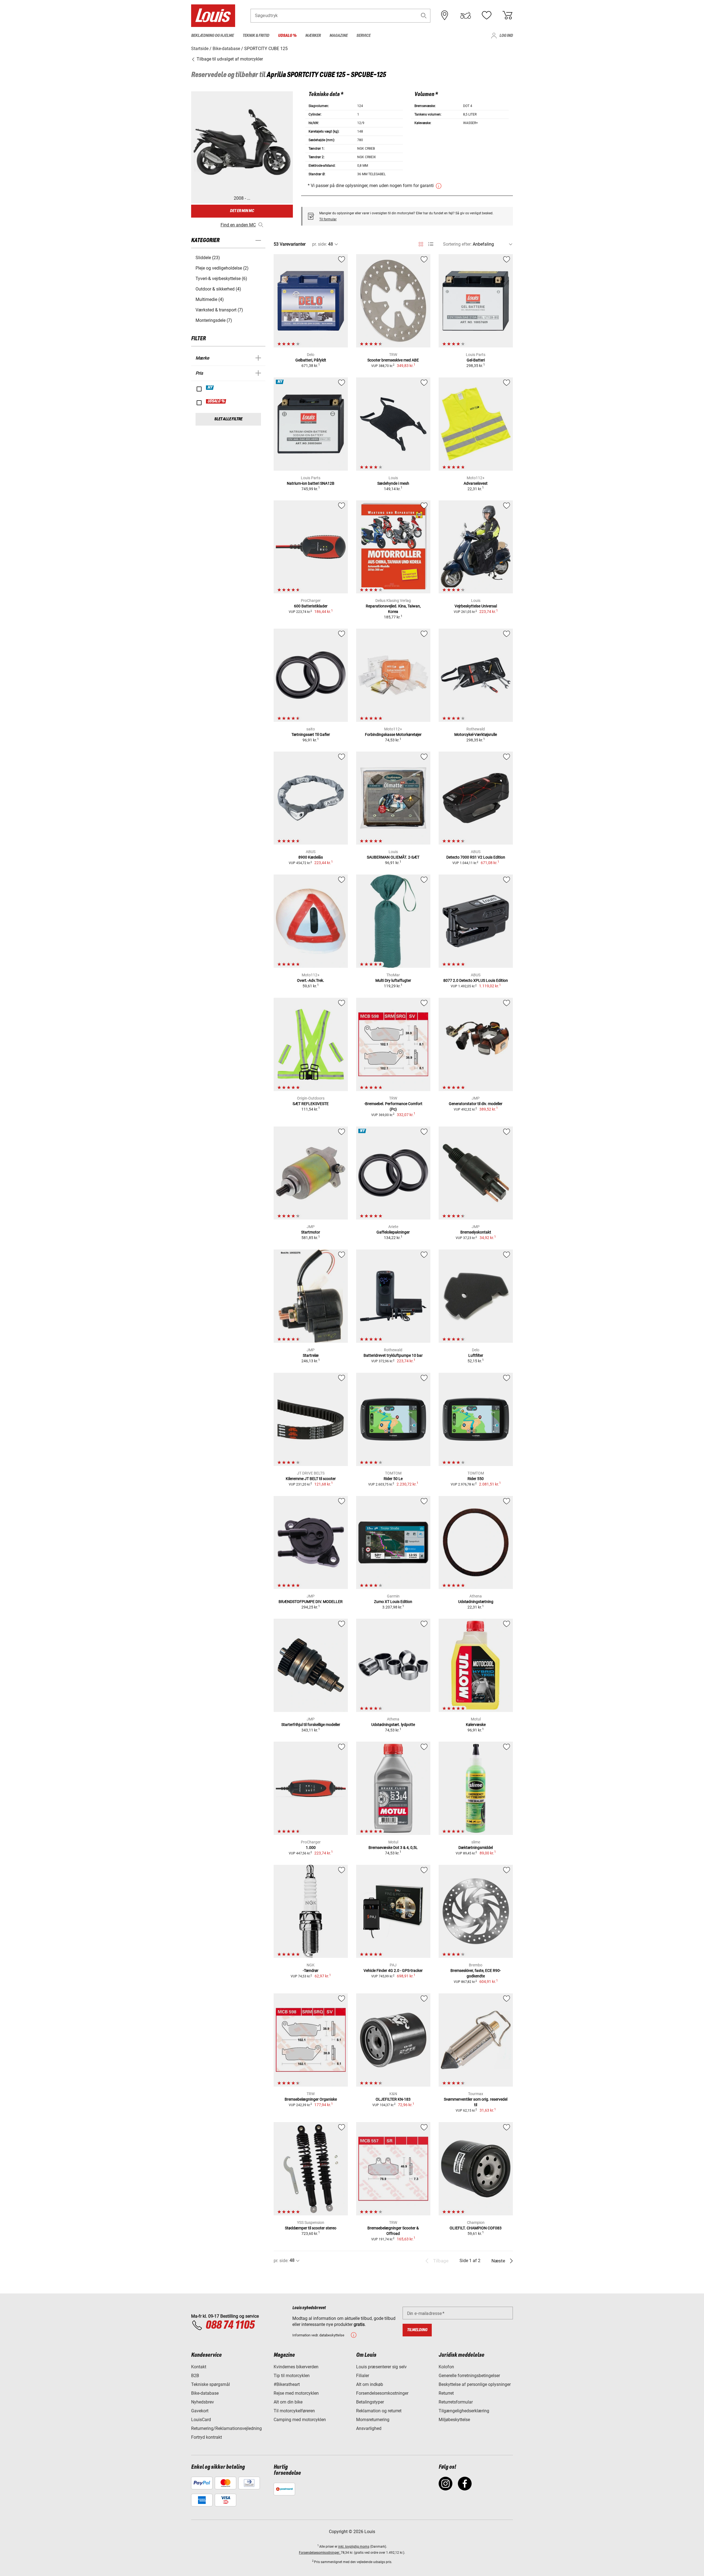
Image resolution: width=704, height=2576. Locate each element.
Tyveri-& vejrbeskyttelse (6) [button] (221, 279)
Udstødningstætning (476, 1602)
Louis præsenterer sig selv (381, 2367)
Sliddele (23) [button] (208, 258)
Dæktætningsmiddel (476, 1848)
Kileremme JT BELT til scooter (311, 1479)
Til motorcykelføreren (294, 2411)
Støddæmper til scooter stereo (311, 2228)
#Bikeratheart (287, 2384)
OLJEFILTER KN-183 (393, 2099)
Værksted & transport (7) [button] (219, 310)
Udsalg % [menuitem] (287, 36)
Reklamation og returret (379, 2411)
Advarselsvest (476, 483)
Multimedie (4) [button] (210, 299)
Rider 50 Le (393, 1479)
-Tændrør (311, 1971)
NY (210, 388)
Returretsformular (456, 2402)
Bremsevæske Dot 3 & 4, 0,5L (393, 1848)
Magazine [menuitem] (339, 36)
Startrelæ (311, 1355)
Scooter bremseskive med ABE (393, 360)
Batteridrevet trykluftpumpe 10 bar (393, 1355)
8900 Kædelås (311, 857)
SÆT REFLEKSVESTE (311, 1104)
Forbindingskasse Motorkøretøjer (393, 735)
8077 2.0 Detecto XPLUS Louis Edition (476, 980)
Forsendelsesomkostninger (382, 2393)
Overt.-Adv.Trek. (311, 980)
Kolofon (446, 2367)
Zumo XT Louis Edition (393, 1602)
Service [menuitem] (363, 36)
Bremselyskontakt (476, 1232)
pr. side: (320, 244)
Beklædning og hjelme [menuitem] (212, 36)
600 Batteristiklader (311, 606)
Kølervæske (476, 1725)
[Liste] (431, 244)
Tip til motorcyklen (292, 2376)
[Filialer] (445, 15)
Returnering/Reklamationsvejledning (226, 2428)
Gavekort (200, 2411)
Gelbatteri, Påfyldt (311, 360)
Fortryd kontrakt (207, 2437)
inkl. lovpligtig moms (354, 2547)
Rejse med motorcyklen (296, 2393)
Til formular (328, 219)
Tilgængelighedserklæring (464, 2411)
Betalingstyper (370, 2402)
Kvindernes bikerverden (296, 2367)
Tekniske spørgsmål (211, 2384)
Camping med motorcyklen (300, 2420)
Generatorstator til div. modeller (476, 1104)
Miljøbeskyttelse (454, 2420)
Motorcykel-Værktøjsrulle (476, 735)
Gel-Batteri (476, 360)
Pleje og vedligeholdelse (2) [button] (222, 268)
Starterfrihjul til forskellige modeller (311, 1725)
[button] (424, 16)
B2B (195, 2376)
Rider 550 (476, 1479)
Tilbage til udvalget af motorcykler (229, 59)
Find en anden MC (238, 225)
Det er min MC (242, 211)
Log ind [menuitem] (506, 36)
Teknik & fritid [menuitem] (256, 36)
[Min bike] (466, 15)
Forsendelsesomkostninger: (320, 2553)
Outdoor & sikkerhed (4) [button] (218, 289)
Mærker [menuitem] (313, 36)
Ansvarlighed (369, 2428)
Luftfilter (476, 1355)
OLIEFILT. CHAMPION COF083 (476, 2228)
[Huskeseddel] (486, 15)
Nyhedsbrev (203, 2402)
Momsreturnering (373, 2420)
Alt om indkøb (370, 2384)
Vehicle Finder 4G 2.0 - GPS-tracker (393, 1971)
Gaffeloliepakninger (393, 1232)
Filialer (363, 2376)
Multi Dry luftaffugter (393, 980)
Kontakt (199, 2367)
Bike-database (205, 2393)
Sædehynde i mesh (393, 483)
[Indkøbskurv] (507, 15)
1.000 (311, 1848)
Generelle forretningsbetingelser (469, 2376)
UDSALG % (216, 401)
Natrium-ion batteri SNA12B (311, 483)
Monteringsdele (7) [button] (214, 320)
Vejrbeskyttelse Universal (476, 606)
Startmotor (311, 1232)
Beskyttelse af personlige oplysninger (475, 2384)
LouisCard (201, 2420)
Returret (446, 2393)
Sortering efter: (457, 244)
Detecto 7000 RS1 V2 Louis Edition (476, 857)
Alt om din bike (288, 2402)
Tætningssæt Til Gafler (311, 735)
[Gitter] (421, 243)
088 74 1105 (230, 2325)
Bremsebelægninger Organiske (311, 2099)
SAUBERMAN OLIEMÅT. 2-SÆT (393, 857)
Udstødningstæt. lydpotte (393, 1725)
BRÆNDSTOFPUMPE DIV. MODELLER (311, 1602)
